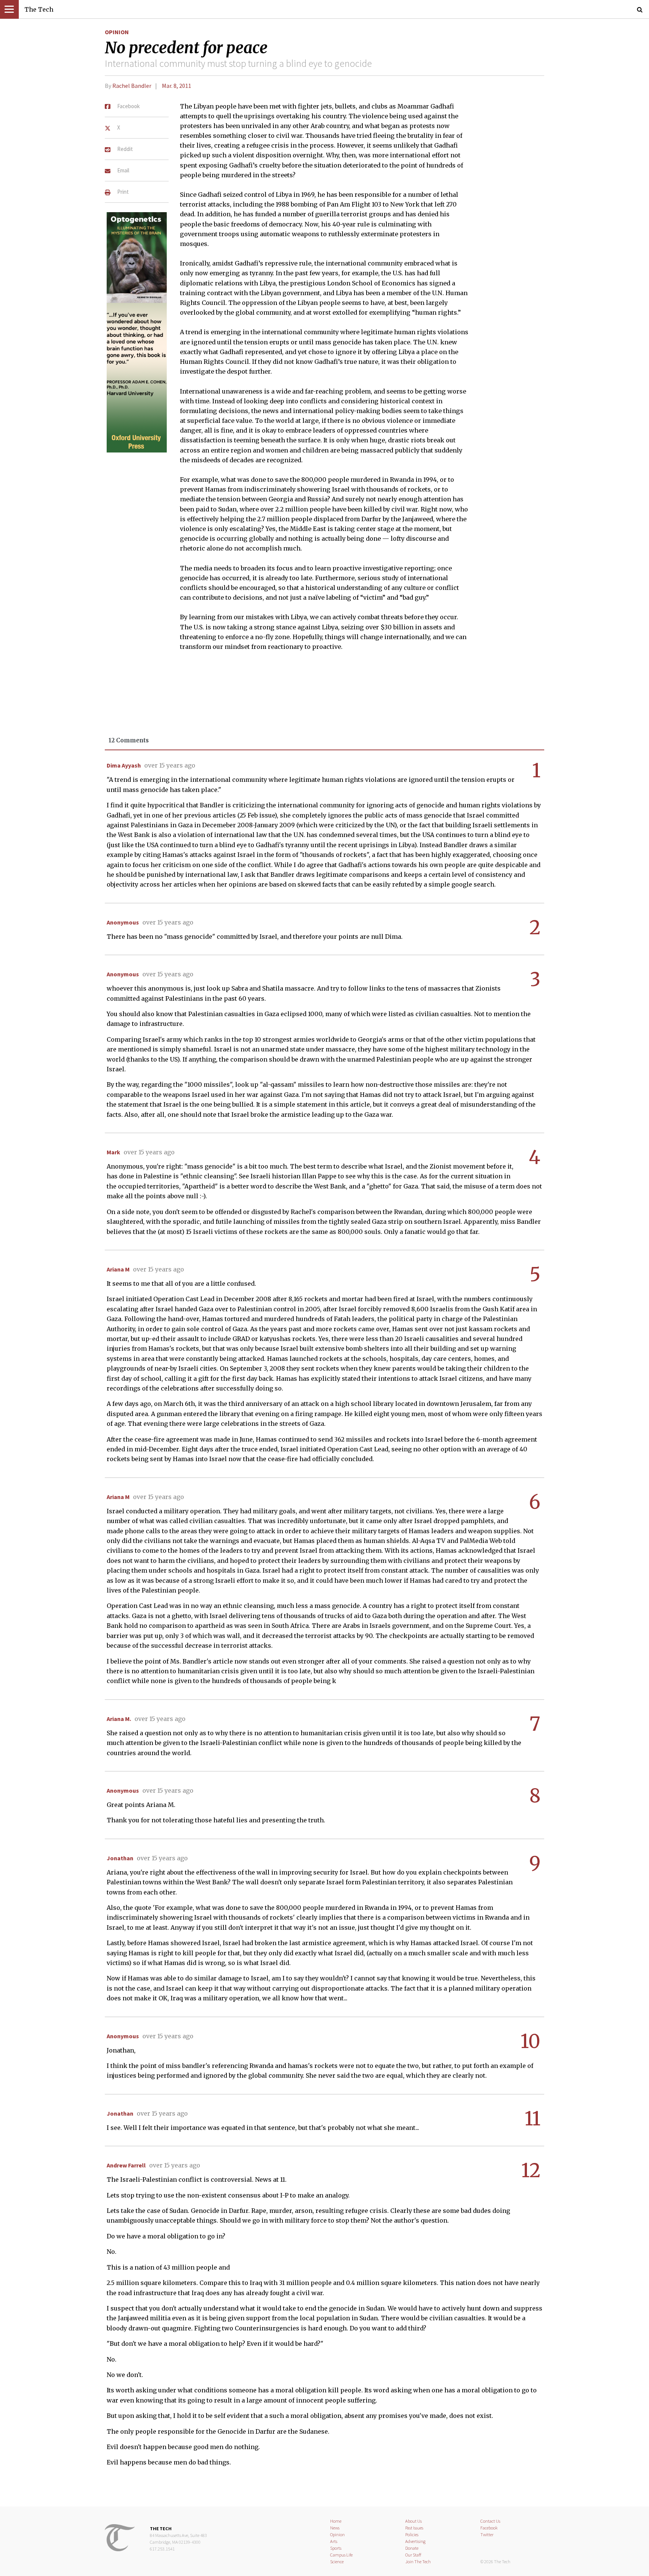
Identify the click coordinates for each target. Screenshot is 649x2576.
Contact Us (490, 2521)
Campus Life (341, 2555)
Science (337, 2562)
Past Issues (414, 2528)
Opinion (117, 32)
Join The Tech (418, 2562)
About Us (414, 2521)
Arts (334, 2541)
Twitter (487, 2535)
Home (336, 2521)
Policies (412, 2535)
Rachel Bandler (132, 86)
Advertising (415, 2541)
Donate (412, 2548)
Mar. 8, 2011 (177, 86)
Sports (336, 2548)
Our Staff (413, 2555)
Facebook (489, 2528)
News (335, 2528)
